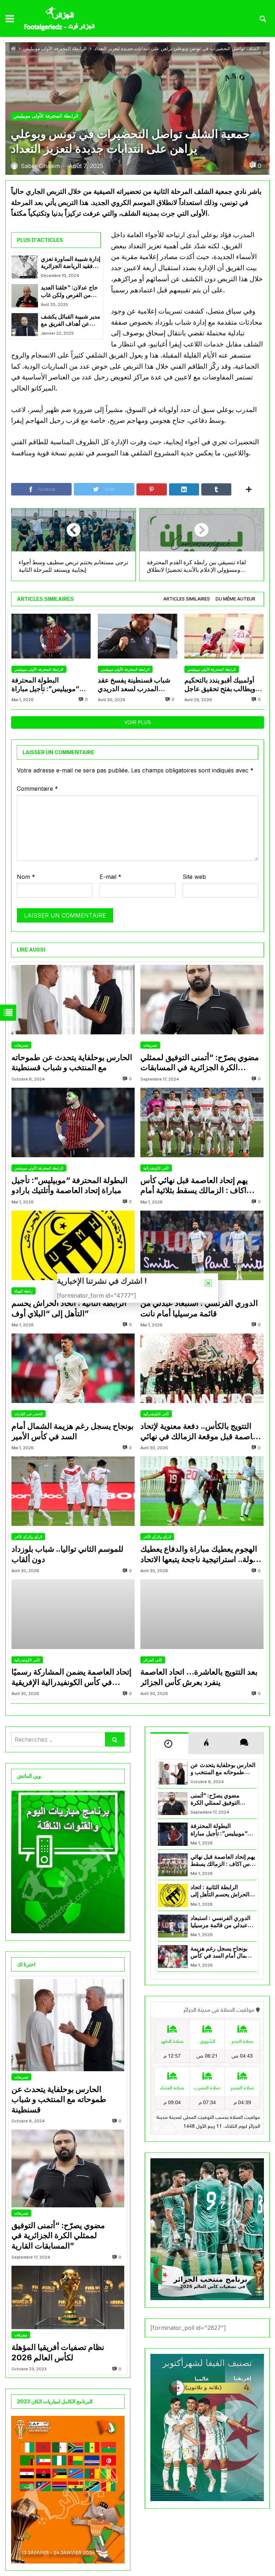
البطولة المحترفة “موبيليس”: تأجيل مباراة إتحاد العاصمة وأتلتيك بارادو (48, 685)
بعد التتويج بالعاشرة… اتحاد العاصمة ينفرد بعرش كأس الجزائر (199, 1677)
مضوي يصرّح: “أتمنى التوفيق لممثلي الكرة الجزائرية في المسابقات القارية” (200, 1063)
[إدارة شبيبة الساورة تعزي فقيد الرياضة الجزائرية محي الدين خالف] (25, 267)
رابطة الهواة (23, 1291)
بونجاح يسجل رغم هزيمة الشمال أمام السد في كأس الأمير (73, 1431)
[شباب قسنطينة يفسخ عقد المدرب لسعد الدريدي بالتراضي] (137, 636)
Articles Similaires (187, 599)
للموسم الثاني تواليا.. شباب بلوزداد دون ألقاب (67, 1554)
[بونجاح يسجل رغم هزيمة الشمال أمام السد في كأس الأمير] (73, 1368)
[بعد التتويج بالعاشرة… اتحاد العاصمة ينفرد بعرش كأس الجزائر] (202, 1614)
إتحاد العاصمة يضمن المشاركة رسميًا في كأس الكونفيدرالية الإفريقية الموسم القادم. (71, 1677)
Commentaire (37, 789)
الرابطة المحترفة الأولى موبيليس (55, 49)
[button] (208, 1283)
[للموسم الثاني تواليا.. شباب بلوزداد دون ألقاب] (73, 1491)
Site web (194, 877)
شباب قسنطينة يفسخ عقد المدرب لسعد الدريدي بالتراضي (134, 685)
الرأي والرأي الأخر (28, 1537)
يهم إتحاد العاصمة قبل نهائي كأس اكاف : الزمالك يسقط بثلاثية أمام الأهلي (194, 1186)
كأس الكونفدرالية (156, 1168)
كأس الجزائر (153, 1660)
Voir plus (137, 722)
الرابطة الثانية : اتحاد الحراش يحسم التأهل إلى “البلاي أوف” (69, 1308)
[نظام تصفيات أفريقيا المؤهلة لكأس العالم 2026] (68, 2297)
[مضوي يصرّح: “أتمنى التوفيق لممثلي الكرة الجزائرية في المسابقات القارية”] (202, 1000)
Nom (26, 877)
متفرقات (21, 2335)
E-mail (110, 877)
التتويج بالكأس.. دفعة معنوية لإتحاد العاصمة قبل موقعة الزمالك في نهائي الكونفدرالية (201, 1431)
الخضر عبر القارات (28, 1414)
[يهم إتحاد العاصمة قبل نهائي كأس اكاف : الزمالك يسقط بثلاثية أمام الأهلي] (202, 1122)
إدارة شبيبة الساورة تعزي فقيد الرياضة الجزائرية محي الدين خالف (71, 263)
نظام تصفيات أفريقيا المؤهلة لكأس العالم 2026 (58, 2352)
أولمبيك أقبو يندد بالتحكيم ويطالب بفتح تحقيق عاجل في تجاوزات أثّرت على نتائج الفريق (222, 685)
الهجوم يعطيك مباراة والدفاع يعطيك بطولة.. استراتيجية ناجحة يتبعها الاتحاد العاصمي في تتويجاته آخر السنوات (201, 1554)
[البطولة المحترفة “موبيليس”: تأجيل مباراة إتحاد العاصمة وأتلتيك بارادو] (51, 636)
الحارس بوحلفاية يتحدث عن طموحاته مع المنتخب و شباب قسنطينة (72, 1062)
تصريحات (21, 1045)
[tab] (187, 599)
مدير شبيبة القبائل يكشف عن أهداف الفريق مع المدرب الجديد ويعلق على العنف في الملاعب (71, 320)
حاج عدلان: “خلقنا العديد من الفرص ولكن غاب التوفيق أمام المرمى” (69, 291)
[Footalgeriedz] (59, 19)
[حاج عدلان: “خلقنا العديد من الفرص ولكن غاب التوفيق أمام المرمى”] (25, 296)
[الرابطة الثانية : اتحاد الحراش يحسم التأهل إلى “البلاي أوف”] (73, 1245)
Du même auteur (235, 599)
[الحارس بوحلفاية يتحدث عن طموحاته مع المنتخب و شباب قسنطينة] (73, 1000)
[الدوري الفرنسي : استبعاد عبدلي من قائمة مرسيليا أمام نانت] (202, 1245)
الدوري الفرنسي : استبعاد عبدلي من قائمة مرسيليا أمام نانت (199, 1308)
